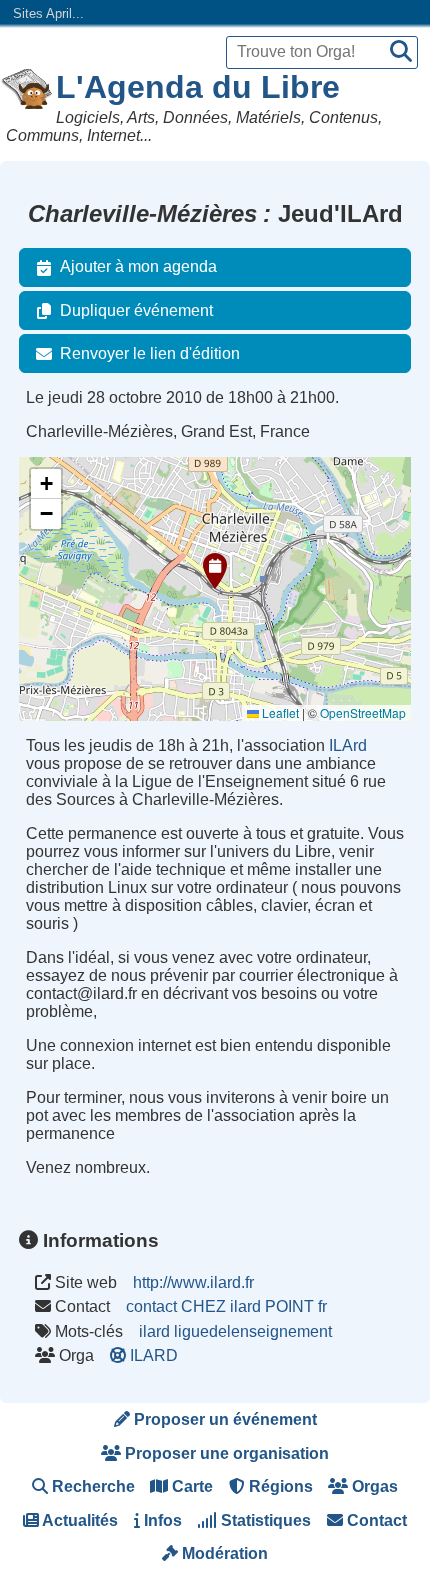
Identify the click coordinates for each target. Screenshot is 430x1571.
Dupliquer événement (136, 310)
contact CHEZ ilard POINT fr (226, 1306)
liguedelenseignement (253, 1331)
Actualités (78, 1520)
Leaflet (279, 712)
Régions (279, 1486)
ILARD (154, 1355)
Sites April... (48, 13)
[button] (215, 571)
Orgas (373, 1486)
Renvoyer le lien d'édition (150, 353)
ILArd (348, 745)
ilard (154, 1331)
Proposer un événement (223, 1419)
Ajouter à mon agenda (138, 266)
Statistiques (264, 1520)
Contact (375, 1520)
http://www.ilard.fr (193, 1282)
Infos (161, 1520)
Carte (190, 1486)
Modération (223, 1553)
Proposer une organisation (225, 1453)
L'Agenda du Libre (198, 87)
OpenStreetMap (363, 712)
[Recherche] (401, 52)
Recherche (91, 1486)
